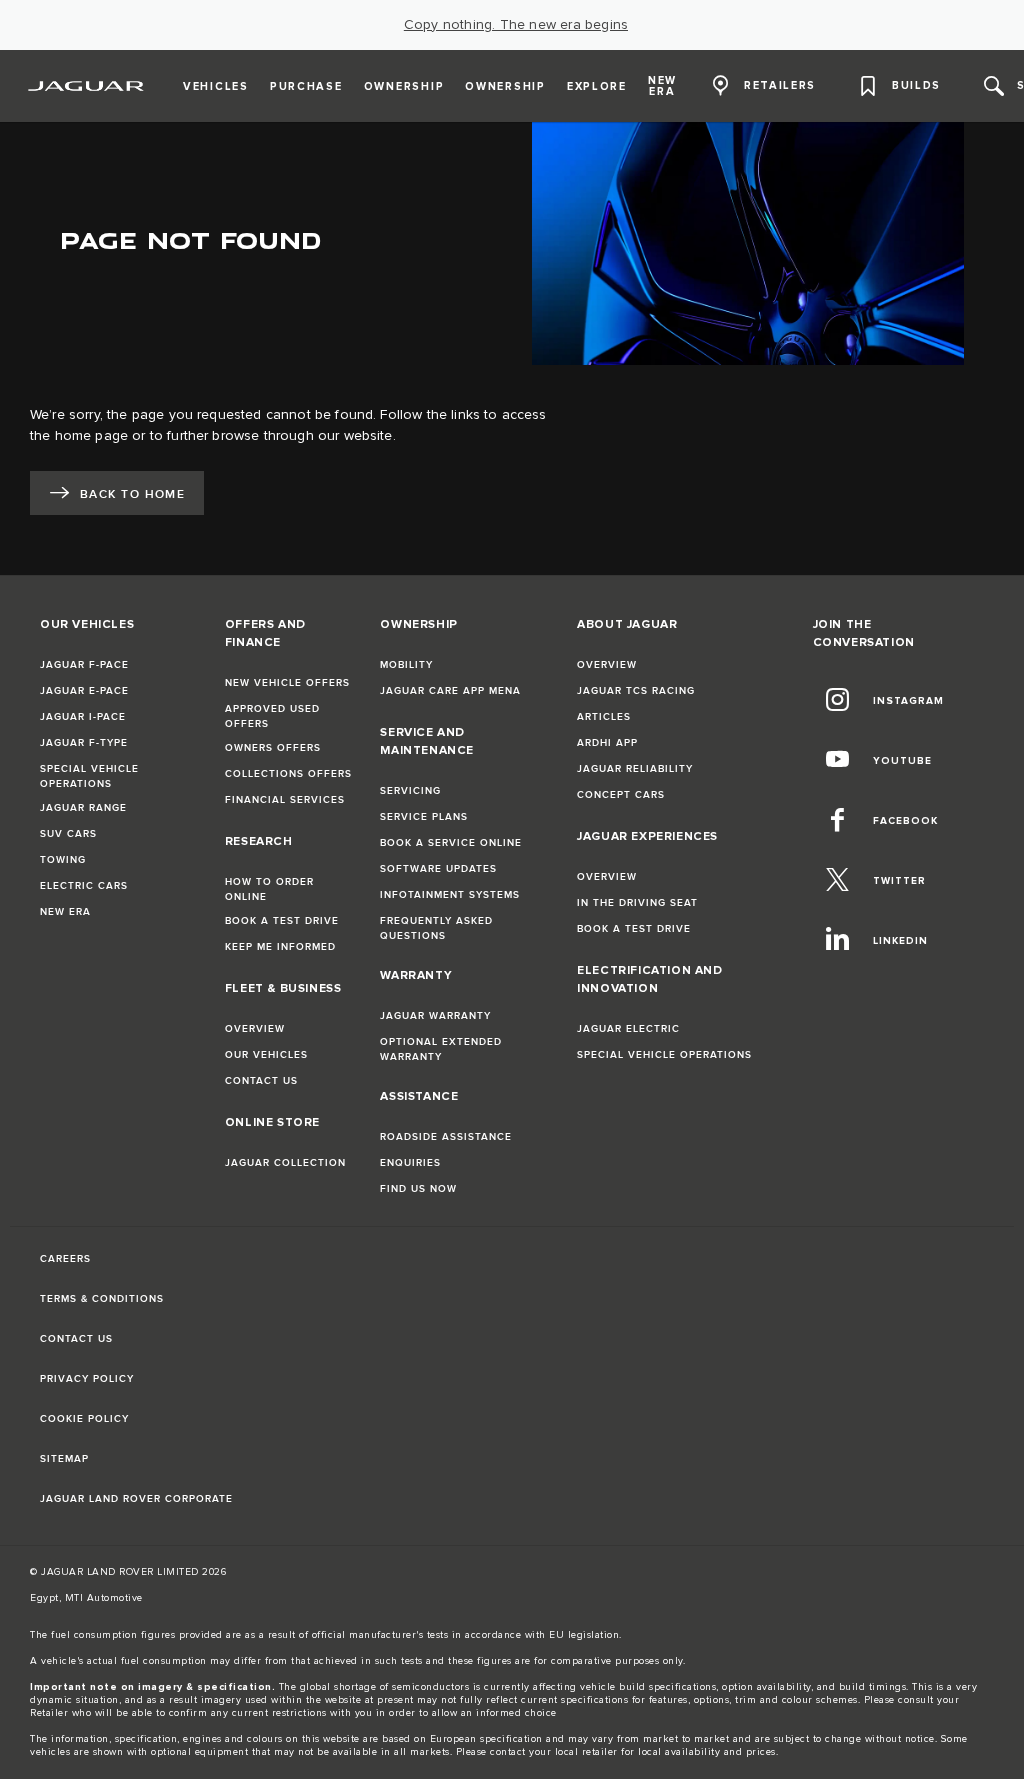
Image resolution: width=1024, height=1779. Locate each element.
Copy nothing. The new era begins (516, 25)
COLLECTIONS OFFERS (288, 774)
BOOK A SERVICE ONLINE (451, 843)
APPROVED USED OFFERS (272, 716)
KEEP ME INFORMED (280, 947)
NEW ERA (65, 912)
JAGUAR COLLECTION (285, 1163)
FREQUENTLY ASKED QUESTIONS (436, 928)
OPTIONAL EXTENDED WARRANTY (441, 1049)
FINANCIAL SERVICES (285, 800)
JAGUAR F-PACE (84, 665)
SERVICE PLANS (424, 817)
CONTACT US (261, 1081)
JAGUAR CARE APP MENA (450, 691)
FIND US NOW (418, 1189)
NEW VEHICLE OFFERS (287, 683)
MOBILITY (406, 665)
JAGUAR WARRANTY (435, 1016)
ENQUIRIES (410, 1163)
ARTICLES (604, 717)
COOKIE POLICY (84, 1419)
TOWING (63, 860)
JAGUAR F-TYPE (84, 743)
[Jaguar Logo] (86, 86)
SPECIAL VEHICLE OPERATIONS (89, 776)
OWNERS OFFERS (273, 748)
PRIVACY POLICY (87, 1379)
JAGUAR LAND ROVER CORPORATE (136, 1499)
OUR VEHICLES (266, 1055)
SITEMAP (64, 1459)
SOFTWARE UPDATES (438, 869)
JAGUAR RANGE (83, 808)
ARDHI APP (607, 743)
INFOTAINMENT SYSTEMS (450, 895)
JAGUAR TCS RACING (636, 691)
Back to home (132, 494)
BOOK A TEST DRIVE (282, 921)
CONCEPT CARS (621, 795)
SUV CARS (68, 834)
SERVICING (410, 791)
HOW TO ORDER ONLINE (269, 889)
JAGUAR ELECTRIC (628, 1029)
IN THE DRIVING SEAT (637, 903)
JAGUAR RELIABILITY (635, 769)
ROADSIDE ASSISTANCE (446, 1137)
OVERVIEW (255, 1029)
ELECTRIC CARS (84, 886)
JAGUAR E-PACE (84, 691)
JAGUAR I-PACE (83, 717)
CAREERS (65, 1259)
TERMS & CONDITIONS (102, 1299)
